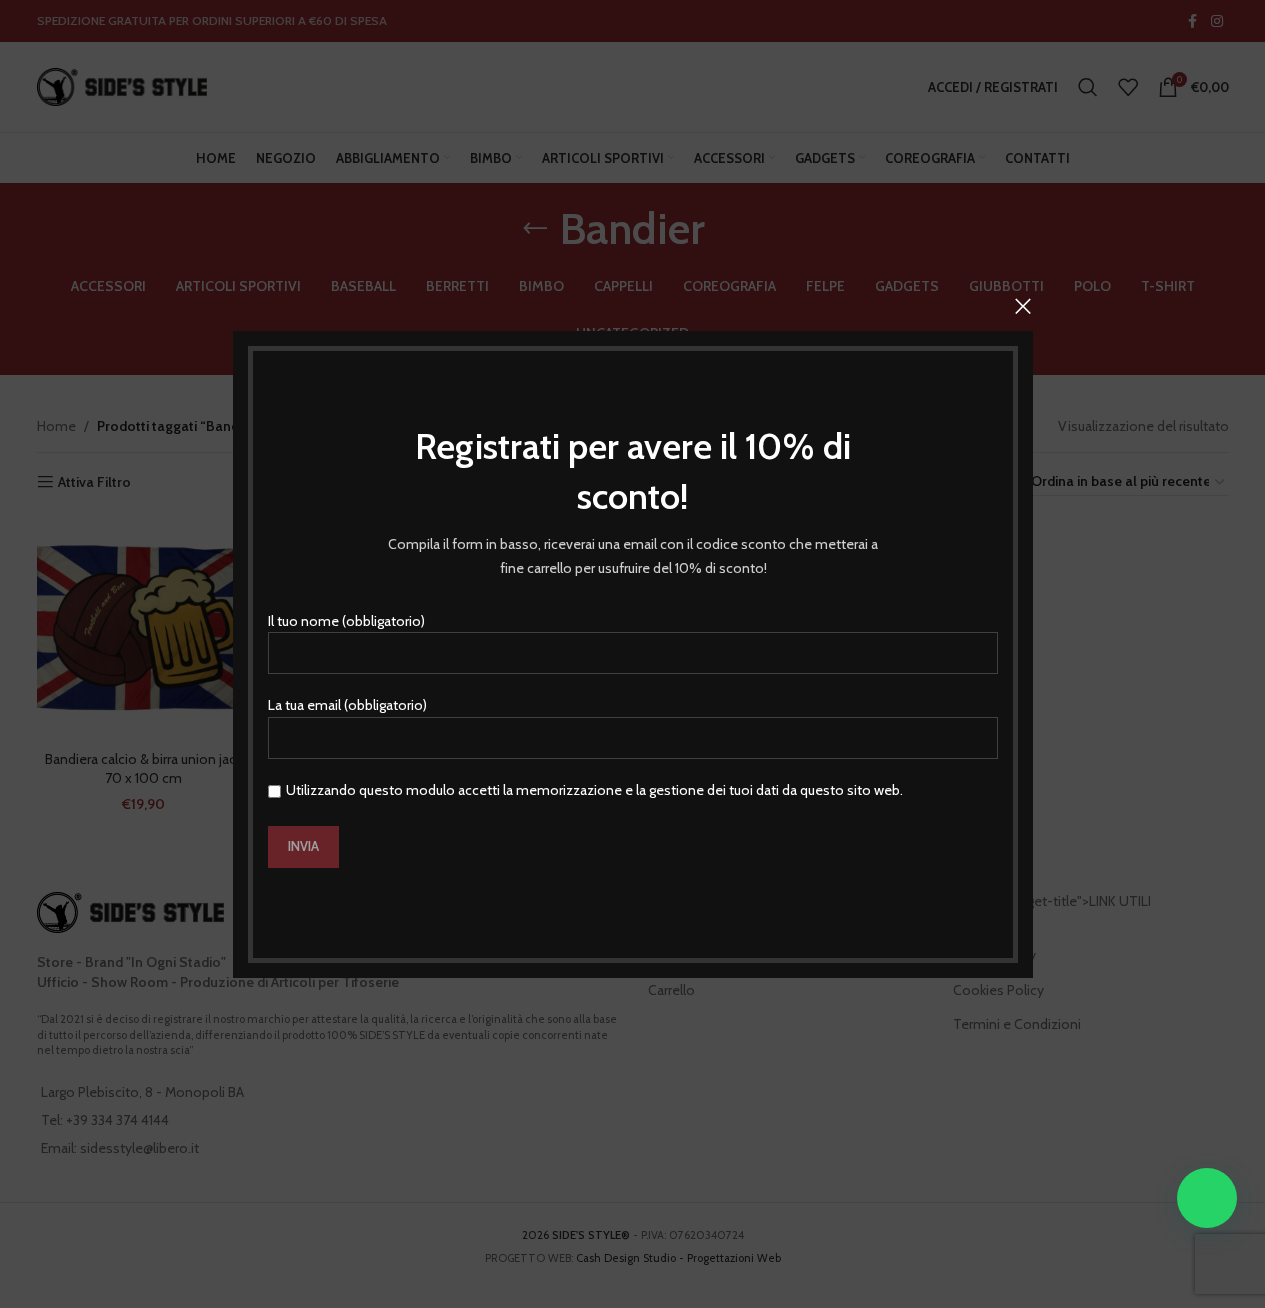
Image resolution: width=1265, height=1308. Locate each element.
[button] (1207, 1198)
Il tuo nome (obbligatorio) (346, 620)
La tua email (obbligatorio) (347, 705)
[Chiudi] (1023, 306)
